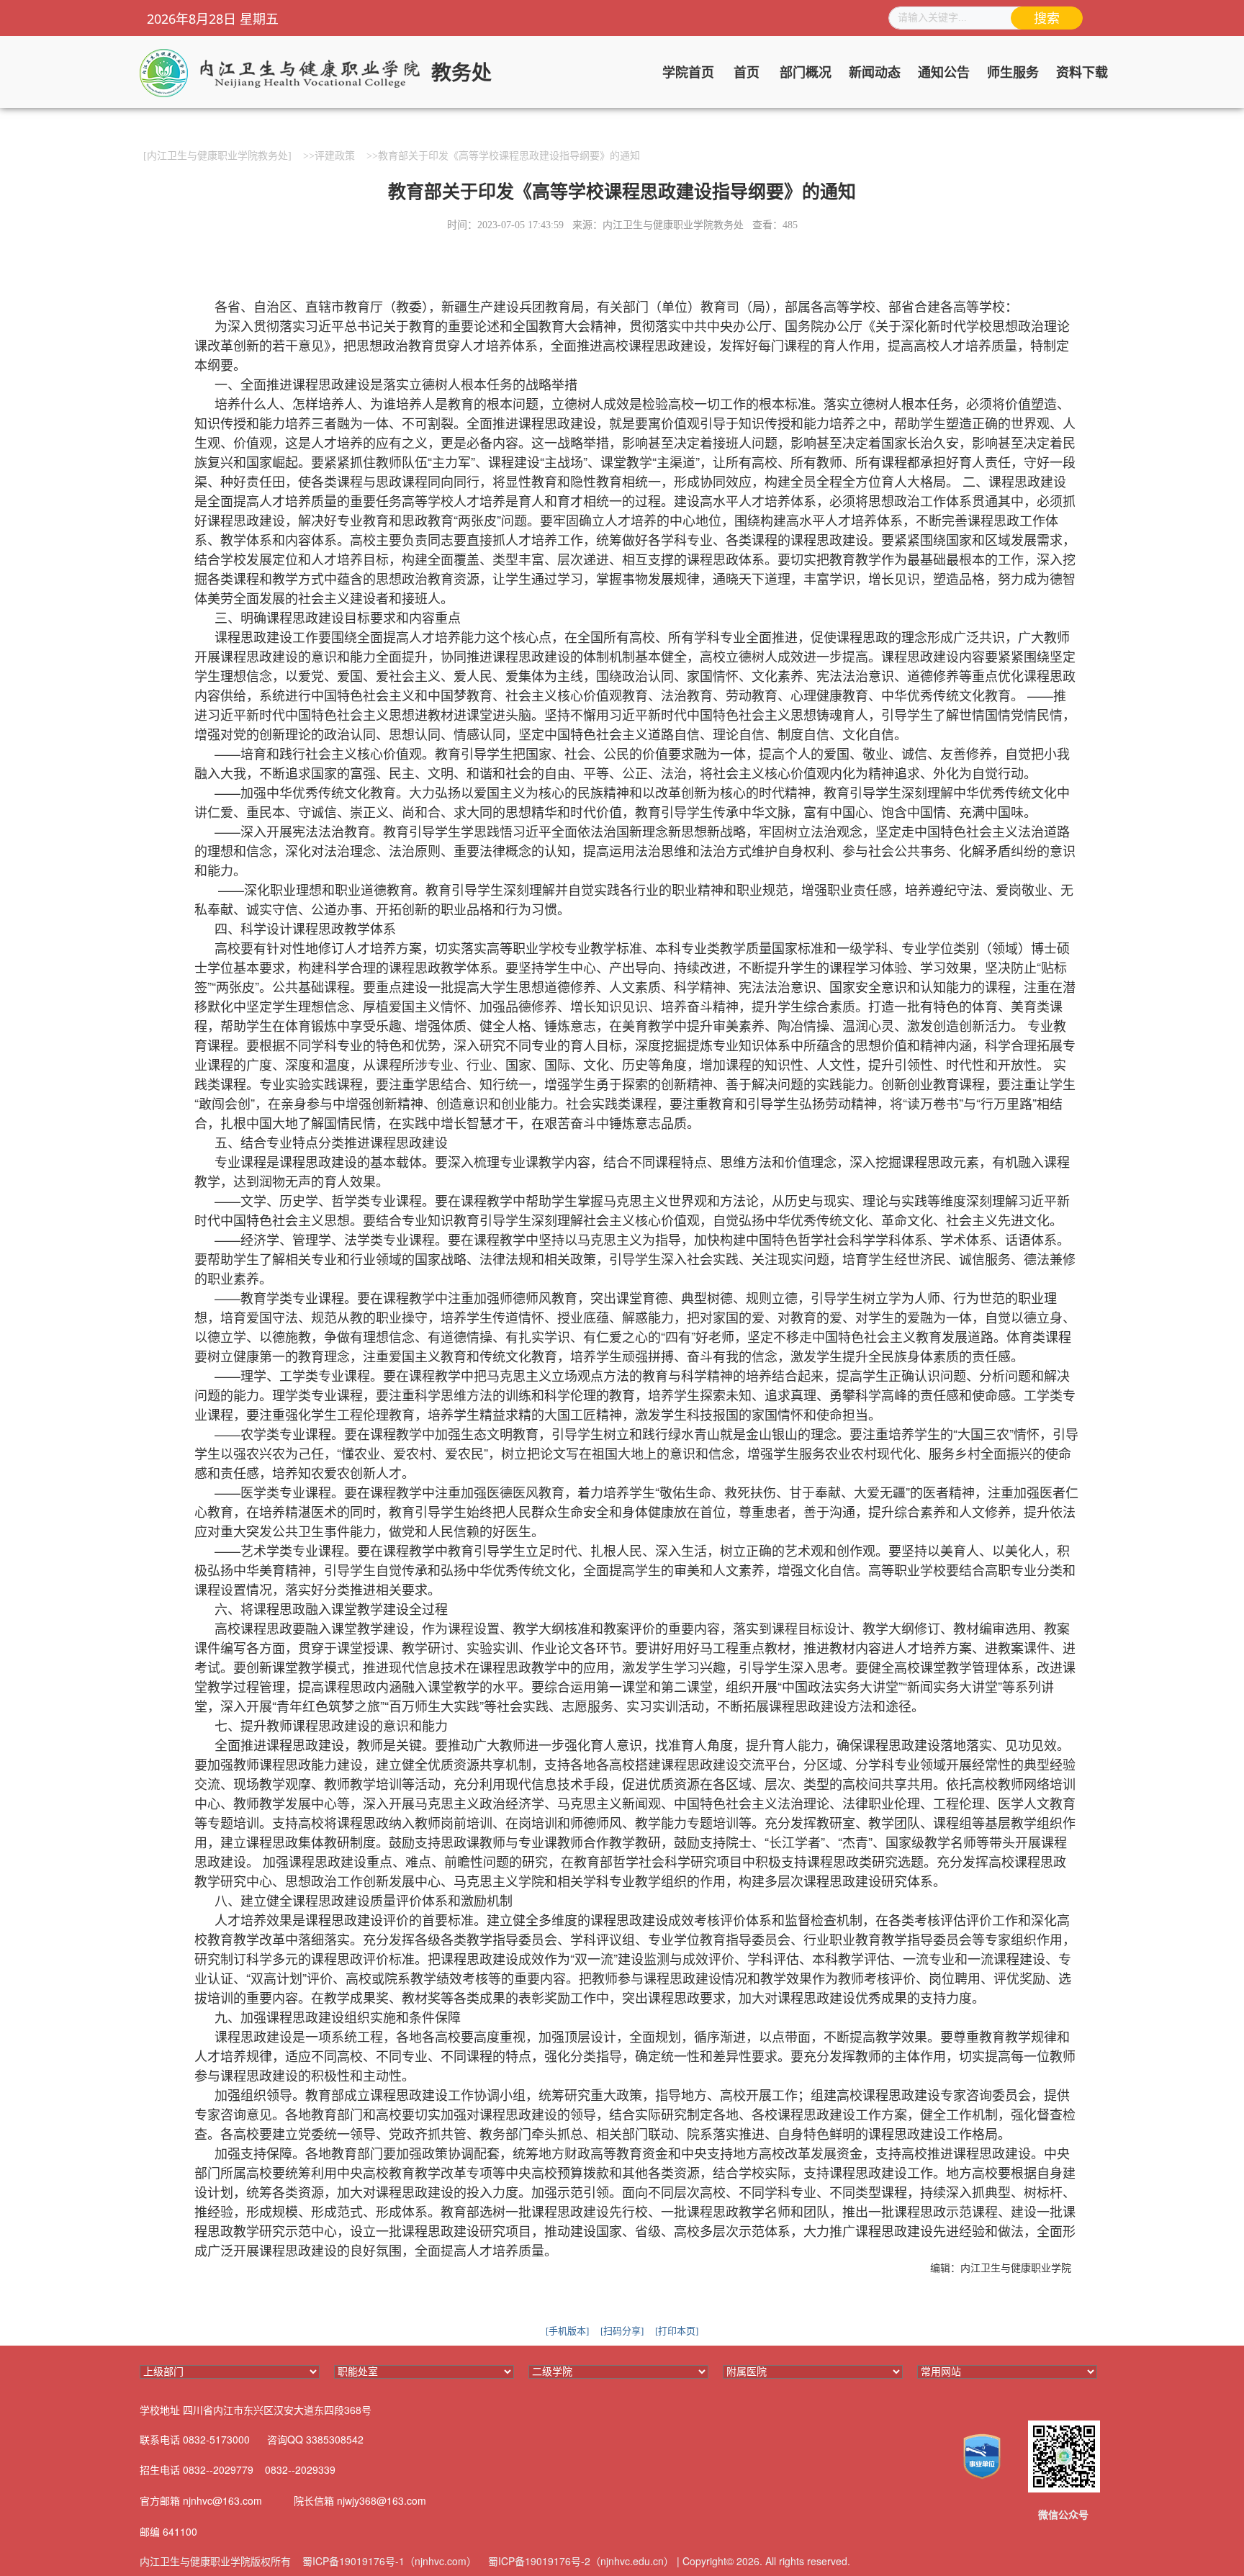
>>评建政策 (329, 156)
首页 (747, 73)
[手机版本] (567, 2331)
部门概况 (806, 73)
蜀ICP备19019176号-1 (353, 2561)
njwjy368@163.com (382, 2500)
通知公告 (944, 73)
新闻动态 (875, 73)
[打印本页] (677, 2331)
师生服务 (1013, 73)
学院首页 (688, 73)
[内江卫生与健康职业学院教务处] (217, 156)
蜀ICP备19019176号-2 (539, 2561)
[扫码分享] (622, 2331)
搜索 (1047, 19)
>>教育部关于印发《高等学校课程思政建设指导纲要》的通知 (503, 156)
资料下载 (1082, 73)
